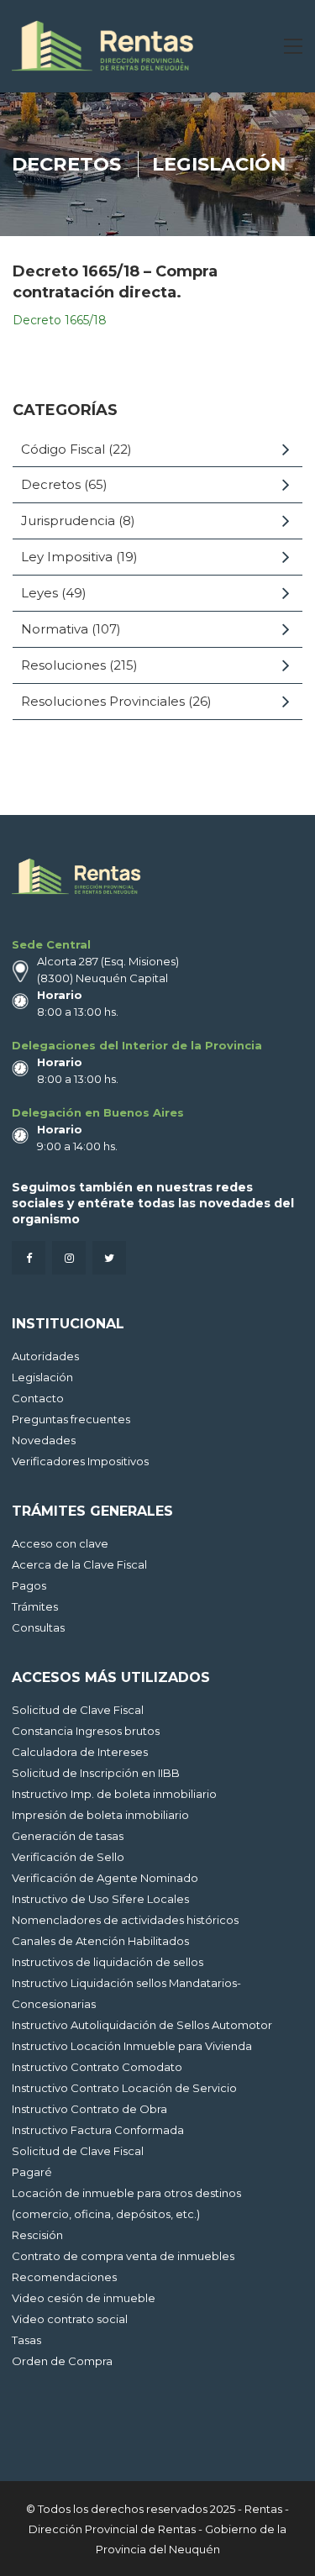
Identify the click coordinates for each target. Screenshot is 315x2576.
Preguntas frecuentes (71, 1419)
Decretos (66, 164)
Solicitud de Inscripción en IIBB (96, 1773)
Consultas (38, 1627)
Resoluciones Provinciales (103, 701)
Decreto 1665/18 (61, 320)
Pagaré (32, 2172)
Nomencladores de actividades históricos (125, 1920)
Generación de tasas (68, 1836)
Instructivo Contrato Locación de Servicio (124, 2088)
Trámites (35, 1606)
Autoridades (45, 1356)
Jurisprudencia (68, 520)
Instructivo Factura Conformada (98, 2130)
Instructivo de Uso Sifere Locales (100, 1899)
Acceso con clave (60, 1543)
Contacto (38, 1398)
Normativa (55, 629)
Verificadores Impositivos (80, 1461)
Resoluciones (63, 665)
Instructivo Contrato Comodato (97, 2067)
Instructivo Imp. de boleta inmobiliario (114, 1794)
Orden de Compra (62, 2361)
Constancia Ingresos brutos (86, 1731)
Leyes (39, 593)
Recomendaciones (64, 2277)
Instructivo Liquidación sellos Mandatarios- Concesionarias (126, 1993)
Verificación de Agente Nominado (105, 1878)
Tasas (26, 2340)
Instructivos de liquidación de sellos (108, 1962)
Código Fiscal (63, 449)
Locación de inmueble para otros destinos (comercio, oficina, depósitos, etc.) (126, 2203)
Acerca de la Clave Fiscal (79, 1564)
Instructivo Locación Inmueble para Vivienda (132, 2046)
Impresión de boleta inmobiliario (100, 1815)
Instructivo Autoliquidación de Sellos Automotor (142, 2025)
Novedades (44, 1440)
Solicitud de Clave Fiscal (78, 1710)
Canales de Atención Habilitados (100, 1941)
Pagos (29, 1585)
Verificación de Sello (68, 1857)
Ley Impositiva (67, 557)
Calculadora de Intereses (80, 1752)
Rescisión (37, 2235)
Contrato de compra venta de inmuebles (123, 2256)
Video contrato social (70, 2319)
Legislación (219, 164)
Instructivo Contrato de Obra (89, 2109)
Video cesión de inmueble (84, 2298)
